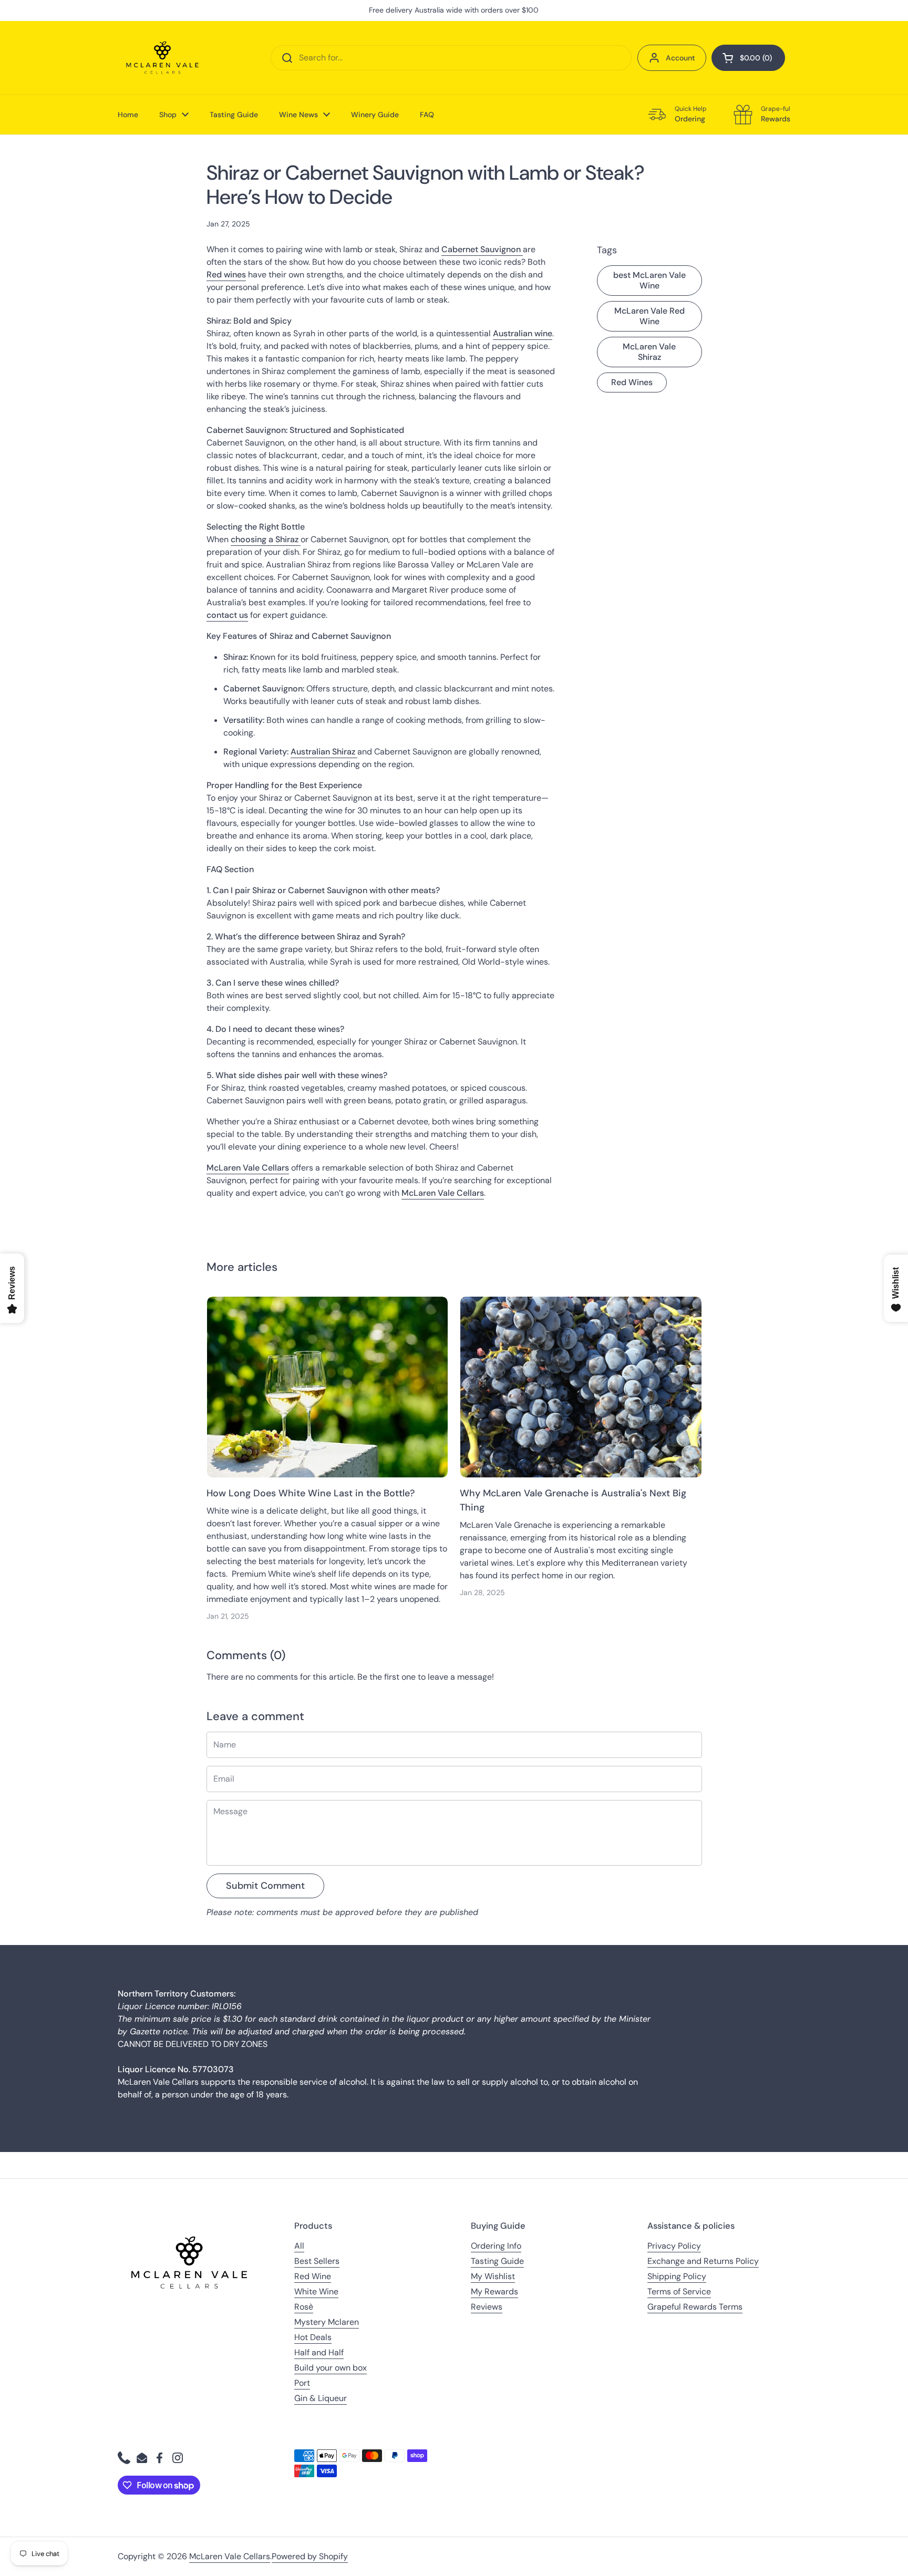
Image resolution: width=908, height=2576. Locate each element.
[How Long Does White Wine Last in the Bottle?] (328, 1387)
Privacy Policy (674, 2246)
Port (302, 2383)
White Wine (316, 2291)
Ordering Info (496, 2246)
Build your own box (331, 2368)
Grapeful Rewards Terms (695, 2307)
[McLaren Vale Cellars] (162, 58)
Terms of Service (679, 2291)
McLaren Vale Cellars (230, 2556)
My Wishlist (493, 2276)
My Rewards (494, 2291)
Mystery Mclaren (327, 2322)
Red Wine (313, 2276)
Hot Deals (313, 2337)
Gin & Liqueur (321, 2398)
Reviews (487, 2307)
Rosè (304, 2307)
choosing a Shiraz (266, 539)
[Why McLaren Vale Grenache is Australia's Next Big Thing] (581, 1387)
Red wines (226, 275)
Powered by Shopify (310, 2556)
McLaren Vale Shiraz (649, 352)
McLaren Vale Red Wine (649, 316)
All (299, 2246)
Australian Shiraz (324, 752)
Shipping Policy (677, 2276)
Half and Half (319, 2352)
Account (680, 58)
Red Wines (632, 382)
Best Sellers (317, 2261)
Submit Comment (265, 1886)
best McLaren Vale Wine (649, 280)
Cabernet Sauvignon (482, 249)
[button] (748, 58)
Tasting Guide (497, 2261)
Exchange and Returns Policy (703, 2261)
